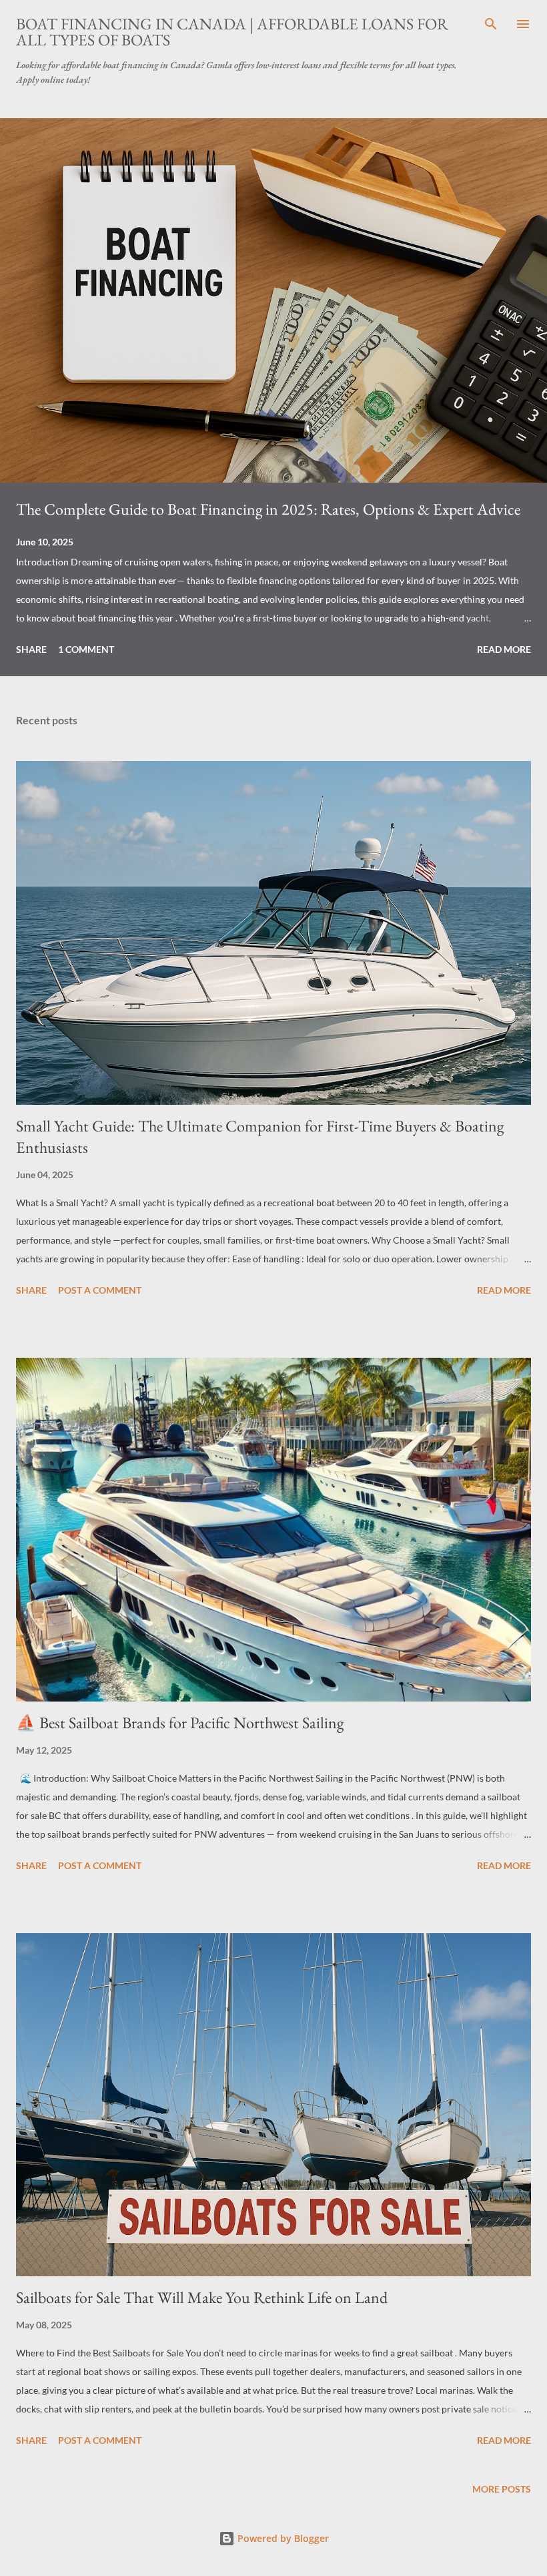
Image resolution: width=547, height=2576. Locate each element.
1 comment (86, 649)
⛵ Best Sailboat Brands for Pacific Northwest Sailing (180, 1723)
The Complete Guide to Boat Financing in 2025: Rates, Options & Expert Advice (268, 509)
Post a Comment (100, 1290)
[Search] (491, 24)
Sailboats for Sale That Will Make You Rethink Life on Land (202, 2297)
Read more (504, 649)
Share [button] (31, 649)
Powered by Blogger (282, 2538)
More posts (502, 2489)
